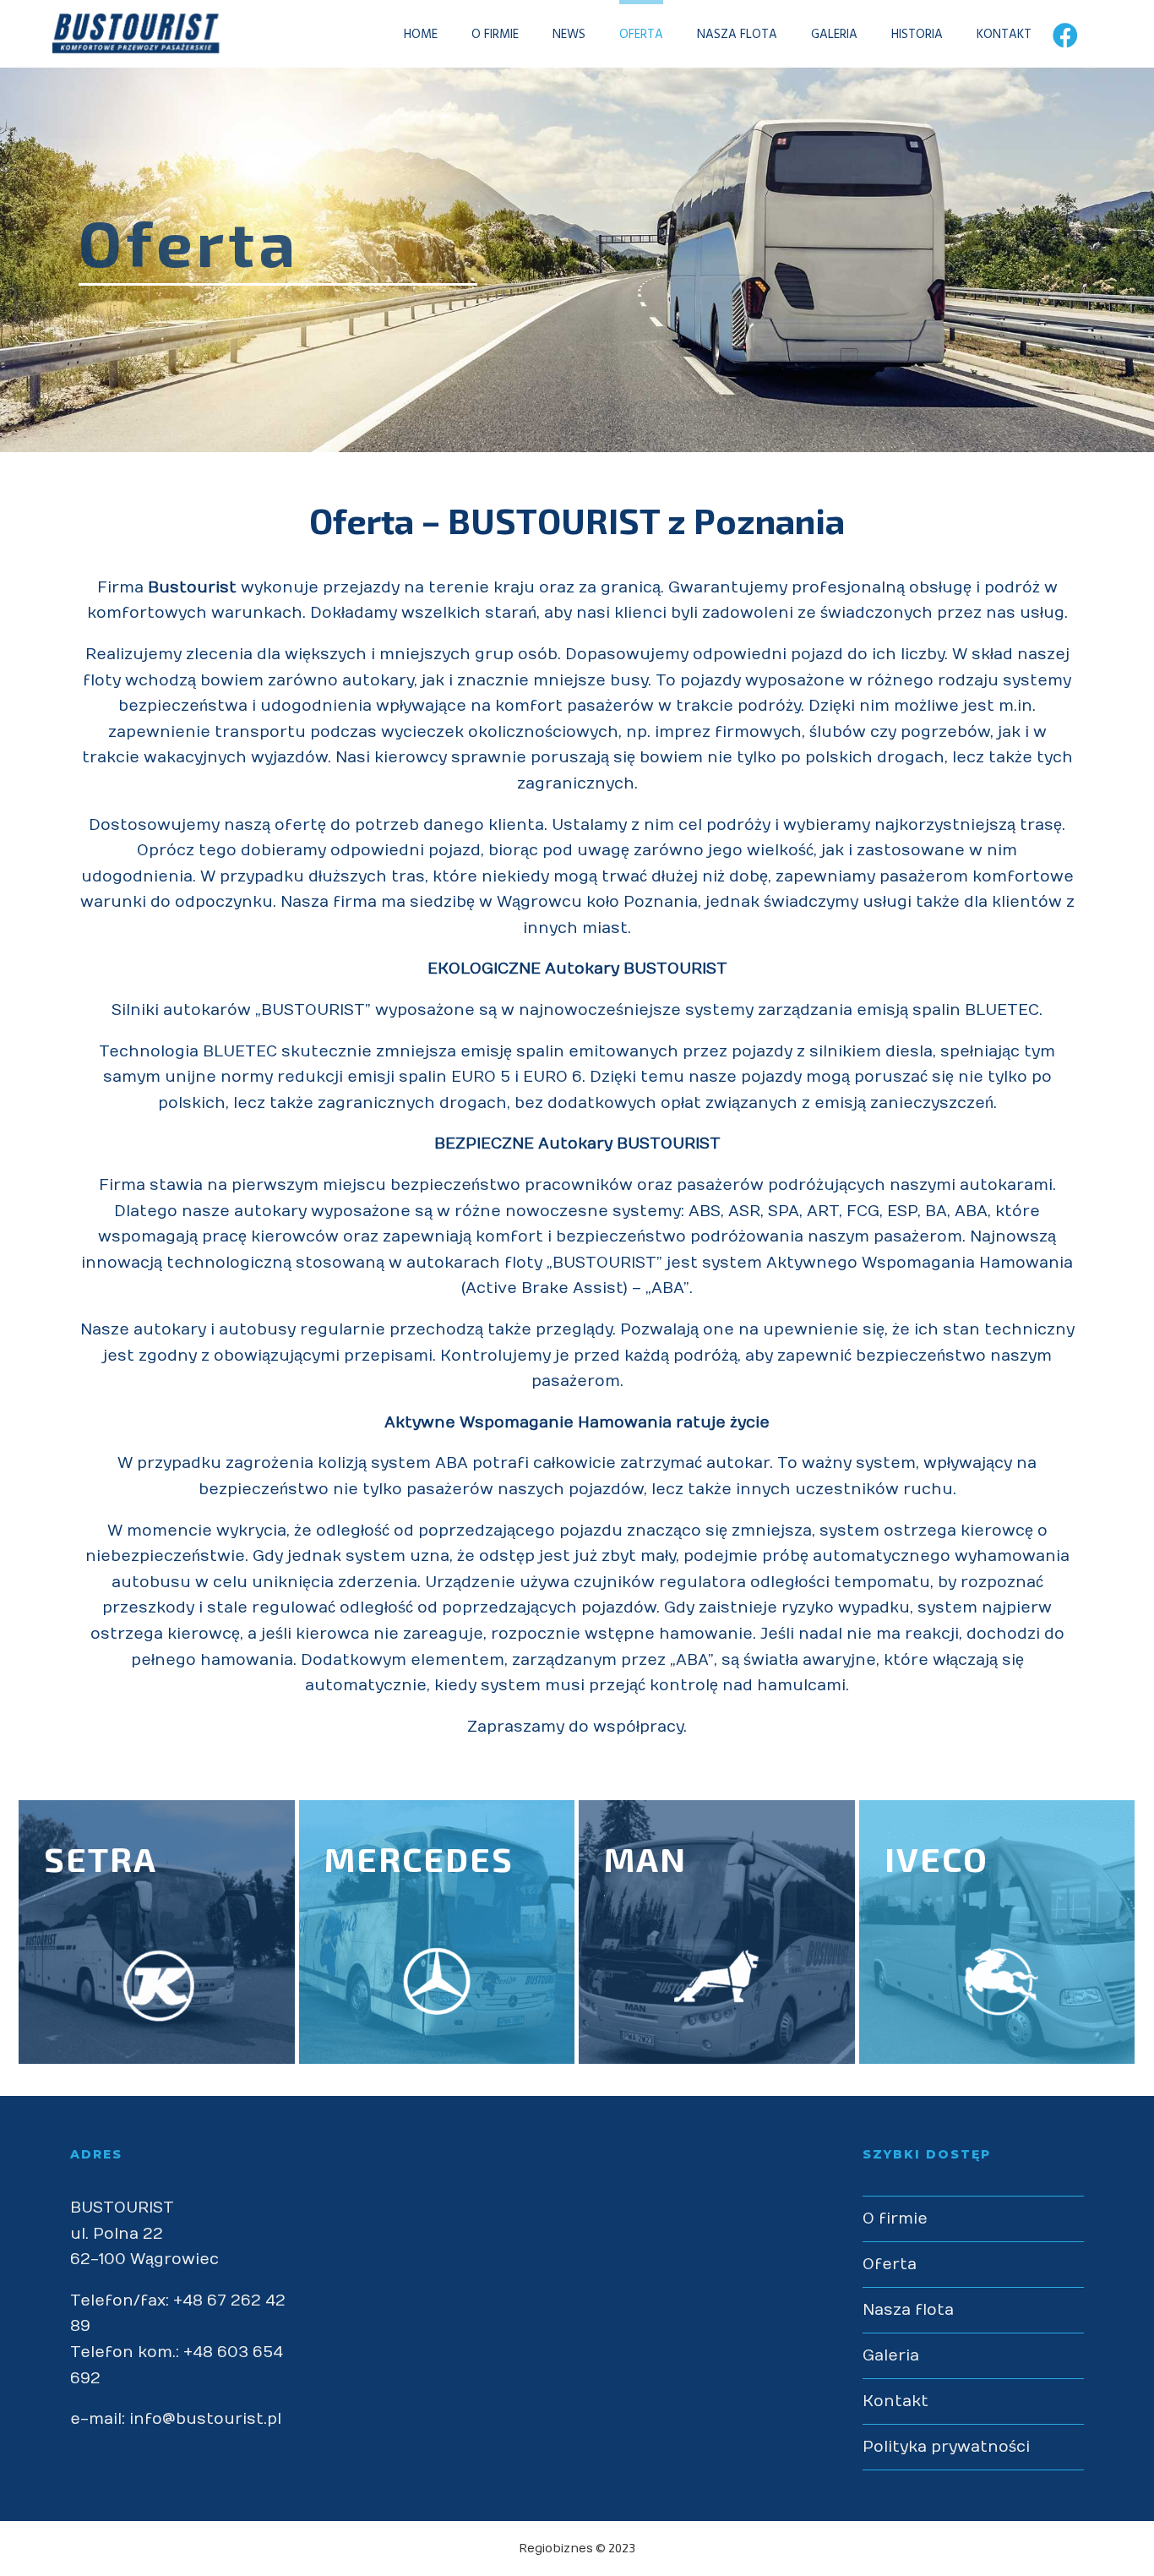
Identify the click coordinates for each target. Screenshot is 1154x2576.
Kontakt (895, 2401)
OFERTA (641, 35)
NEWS (569, 35)
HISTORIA (917, 35)
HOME (421, 35)
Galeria (891, 2356)
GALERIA (834, 35)
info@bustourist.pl (205, 2419)
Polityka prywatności (946, 2447)
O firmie (895, 2219)
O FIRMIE (495, 35)
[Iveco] (997, 1932)
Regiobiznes (556, 2549)
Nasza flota (908, 2310)
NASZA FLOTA (737, 35)
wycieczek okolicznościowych (500, 732)
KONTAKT (1004, 35)
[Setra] (157, 1932)
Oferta (890, 2265)
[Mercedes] (437, 1932)
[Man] (717, 1932)
